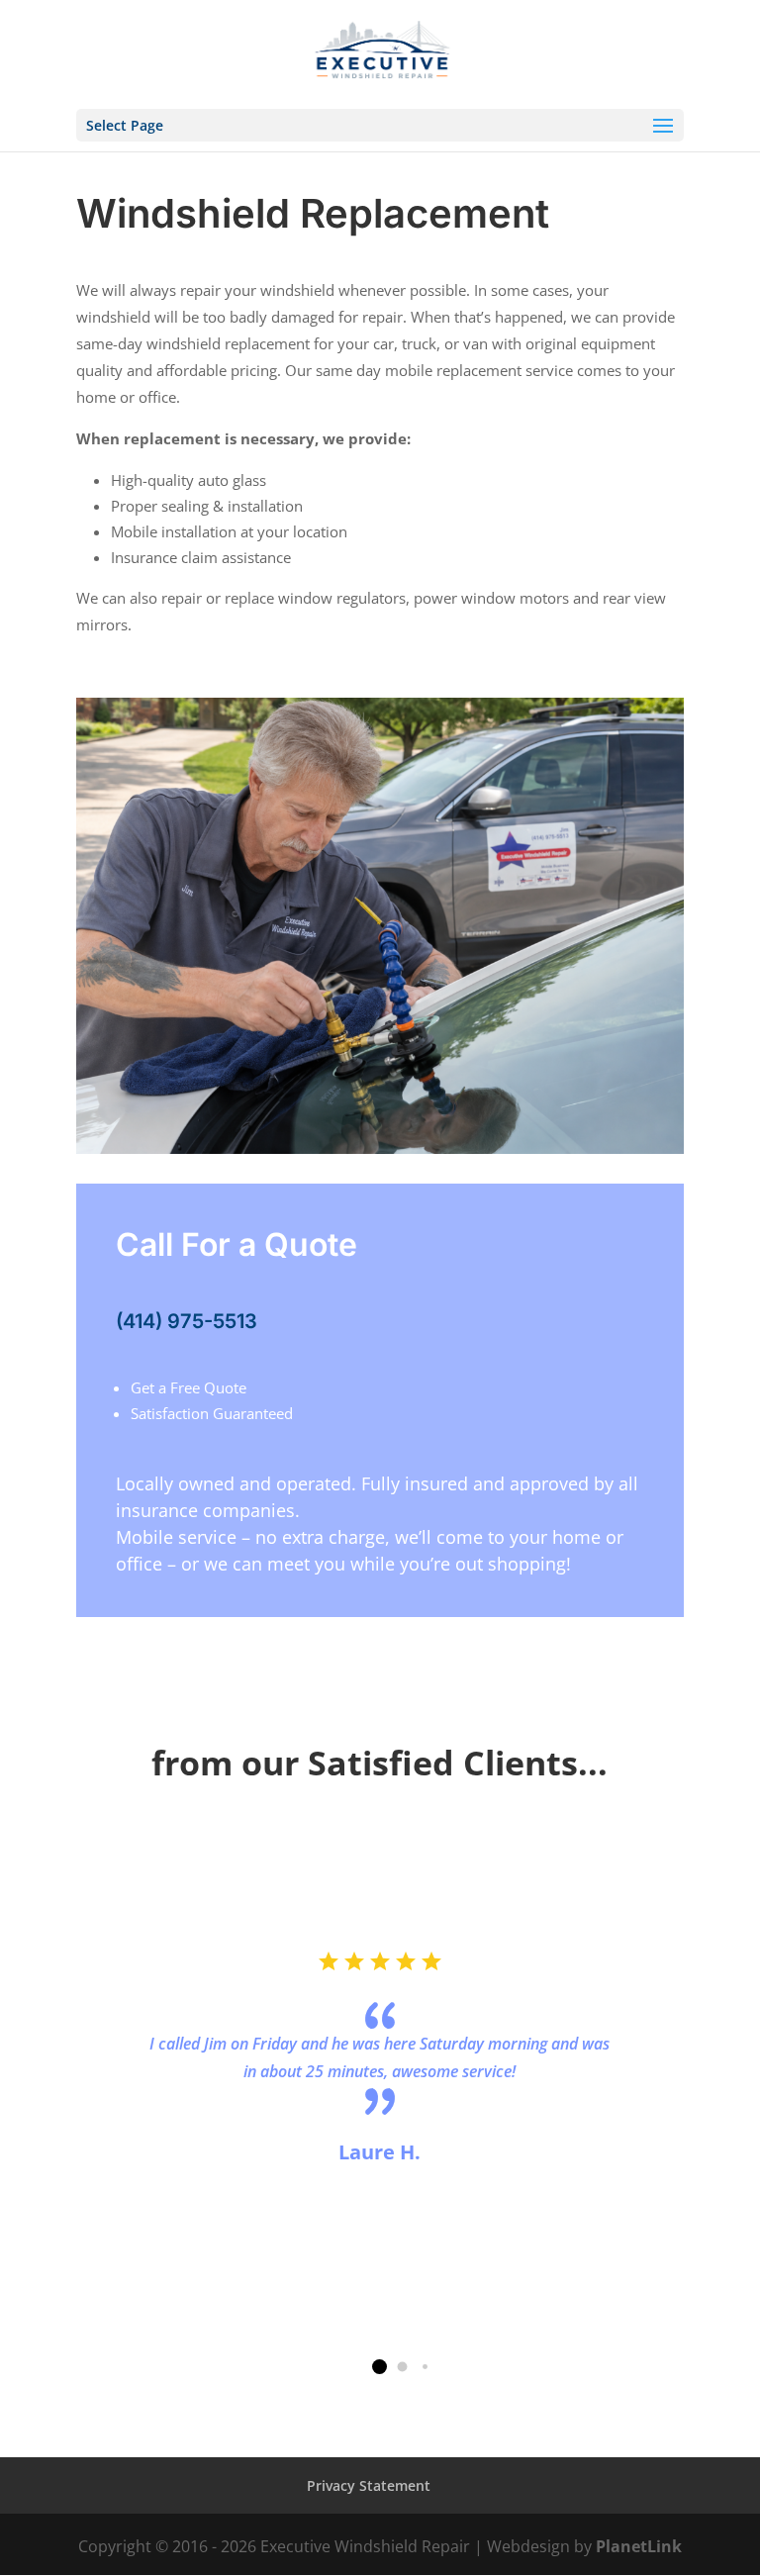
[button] (380, 2367)
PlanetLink (639, 2546)
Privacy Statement (369, 2485)
